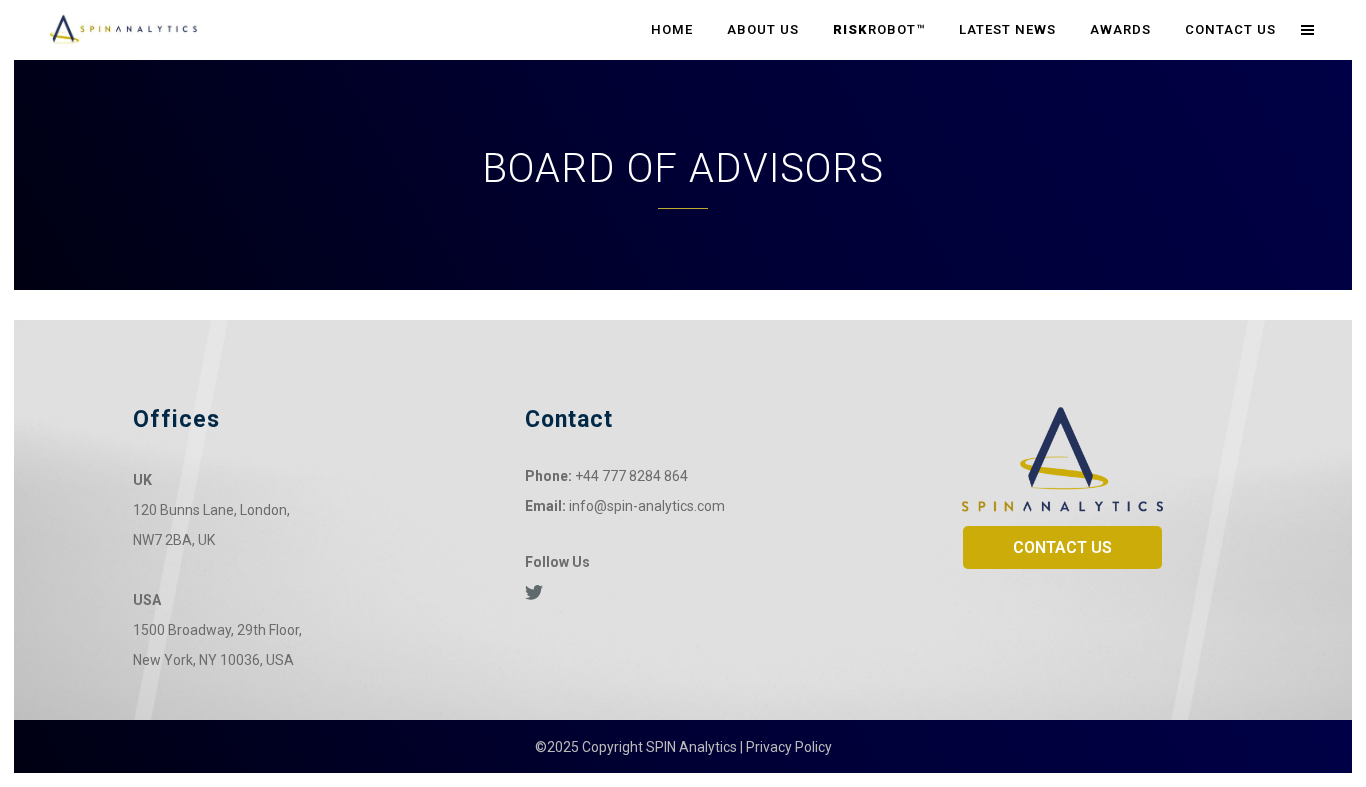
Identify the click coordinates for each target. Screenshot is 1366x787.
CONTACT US (1062, 547)
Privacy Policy (789, 747)
